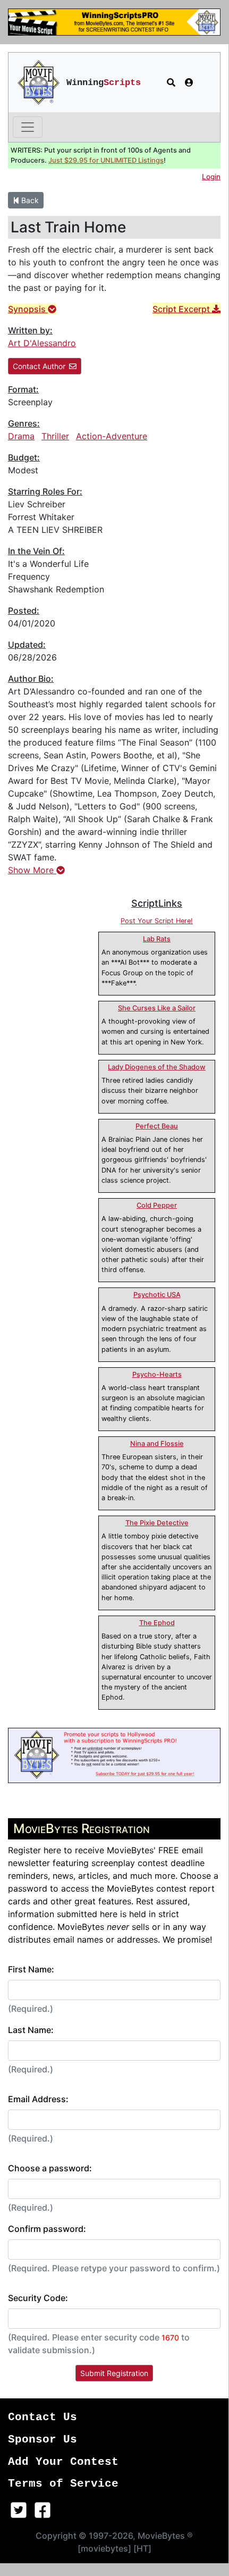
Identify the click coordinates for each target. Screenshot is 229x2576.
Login (211, 177)
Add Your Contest (63, 2462)
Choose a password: (50, 2168)
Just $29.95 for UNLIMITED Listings (106, 160)
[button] (171, 82)
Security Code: (38, 2298)
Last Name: (31, 2030)
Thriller (55, 436)
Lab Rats (157, 939)
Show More (32, 870)
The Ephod (157, 1623)
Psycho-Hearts (157, 1374)
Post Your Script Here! (157, 921)
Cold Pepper (157, 1205)
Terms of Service (63, 2484)
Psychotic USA (157, 1295)
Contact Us (43, 2417)
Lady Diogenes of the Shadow (157, 1067)
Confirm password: (47, 2229)
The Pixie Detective (157, 1523)
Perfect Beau (157, 1126)
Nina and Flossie (157, 1444)
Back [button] (29, 200)
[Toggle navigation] (28, 127)
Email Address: (38, 2099)
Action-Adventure (112, 436)
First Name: (31, 1969)
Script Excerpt (182, 309)
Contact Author (39, 366)
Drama (21, 436)
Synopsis (28, 309)
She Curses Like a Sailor (157, 1008)
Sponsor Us (43, 2440)
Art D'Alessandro (42, 343)
